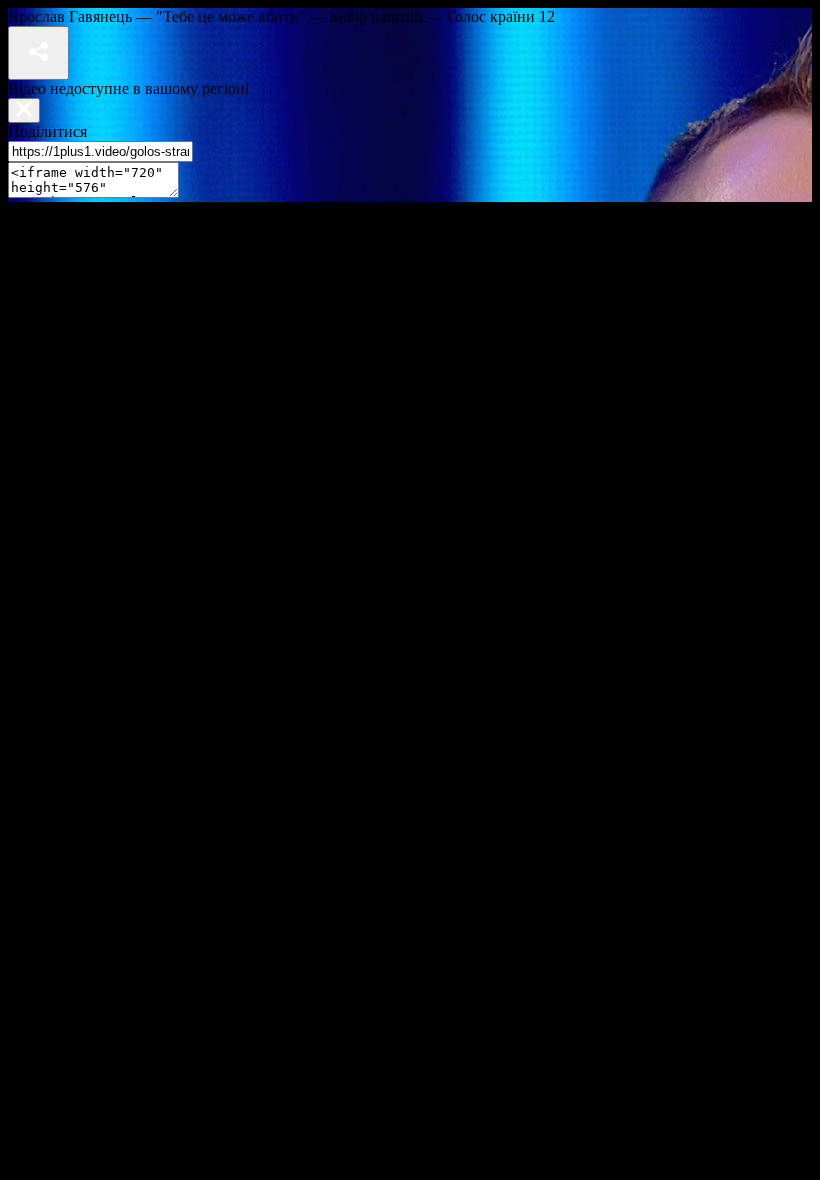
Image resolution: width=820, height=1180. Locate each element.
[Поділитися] (38, 53)
